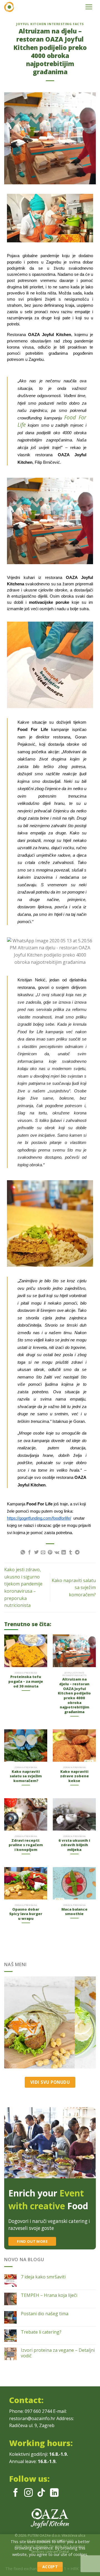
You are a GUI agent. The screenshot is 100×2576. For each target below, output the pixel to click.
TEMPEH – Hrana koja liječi (49, 2295)
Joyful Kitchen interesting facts (50, 24)
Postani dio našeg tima (45, 2314)
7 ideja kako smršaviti (43, 2277)
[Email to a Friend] (43, 1553)
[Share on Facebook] (29, 1553)
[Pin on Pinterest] (50, 1553)
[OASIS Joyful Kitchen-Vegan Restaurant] (39, 7)
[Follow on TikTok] (41, 2493)
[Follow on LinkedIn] (54, 2493)
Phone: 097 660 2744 (31, 2411)
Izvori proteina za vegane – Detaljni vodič (58, 2353)
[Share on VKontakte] (57, 1553)
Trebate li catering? (41, 2332)
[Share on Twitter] (36, 1553)
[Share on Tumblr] (71, 1553)
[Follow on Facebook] (16, 2493)
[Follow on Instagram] (28, 2493)
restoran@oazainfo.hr (32, 2418)
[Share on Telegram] (77, 1553)
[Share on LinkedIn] (64, 1553)
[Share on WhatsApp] (23, 1553)
